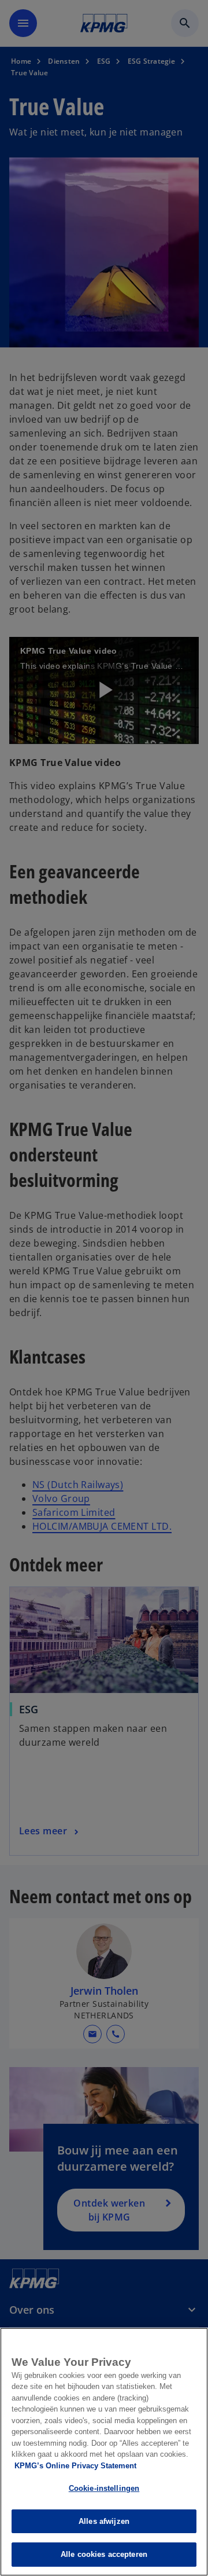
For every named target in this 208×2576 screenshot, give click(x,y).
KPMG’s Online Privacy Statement (75, 2466)
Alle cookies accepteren (104, 2554)
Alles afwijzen (104, 2521)
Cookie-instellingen (104, 2488)
